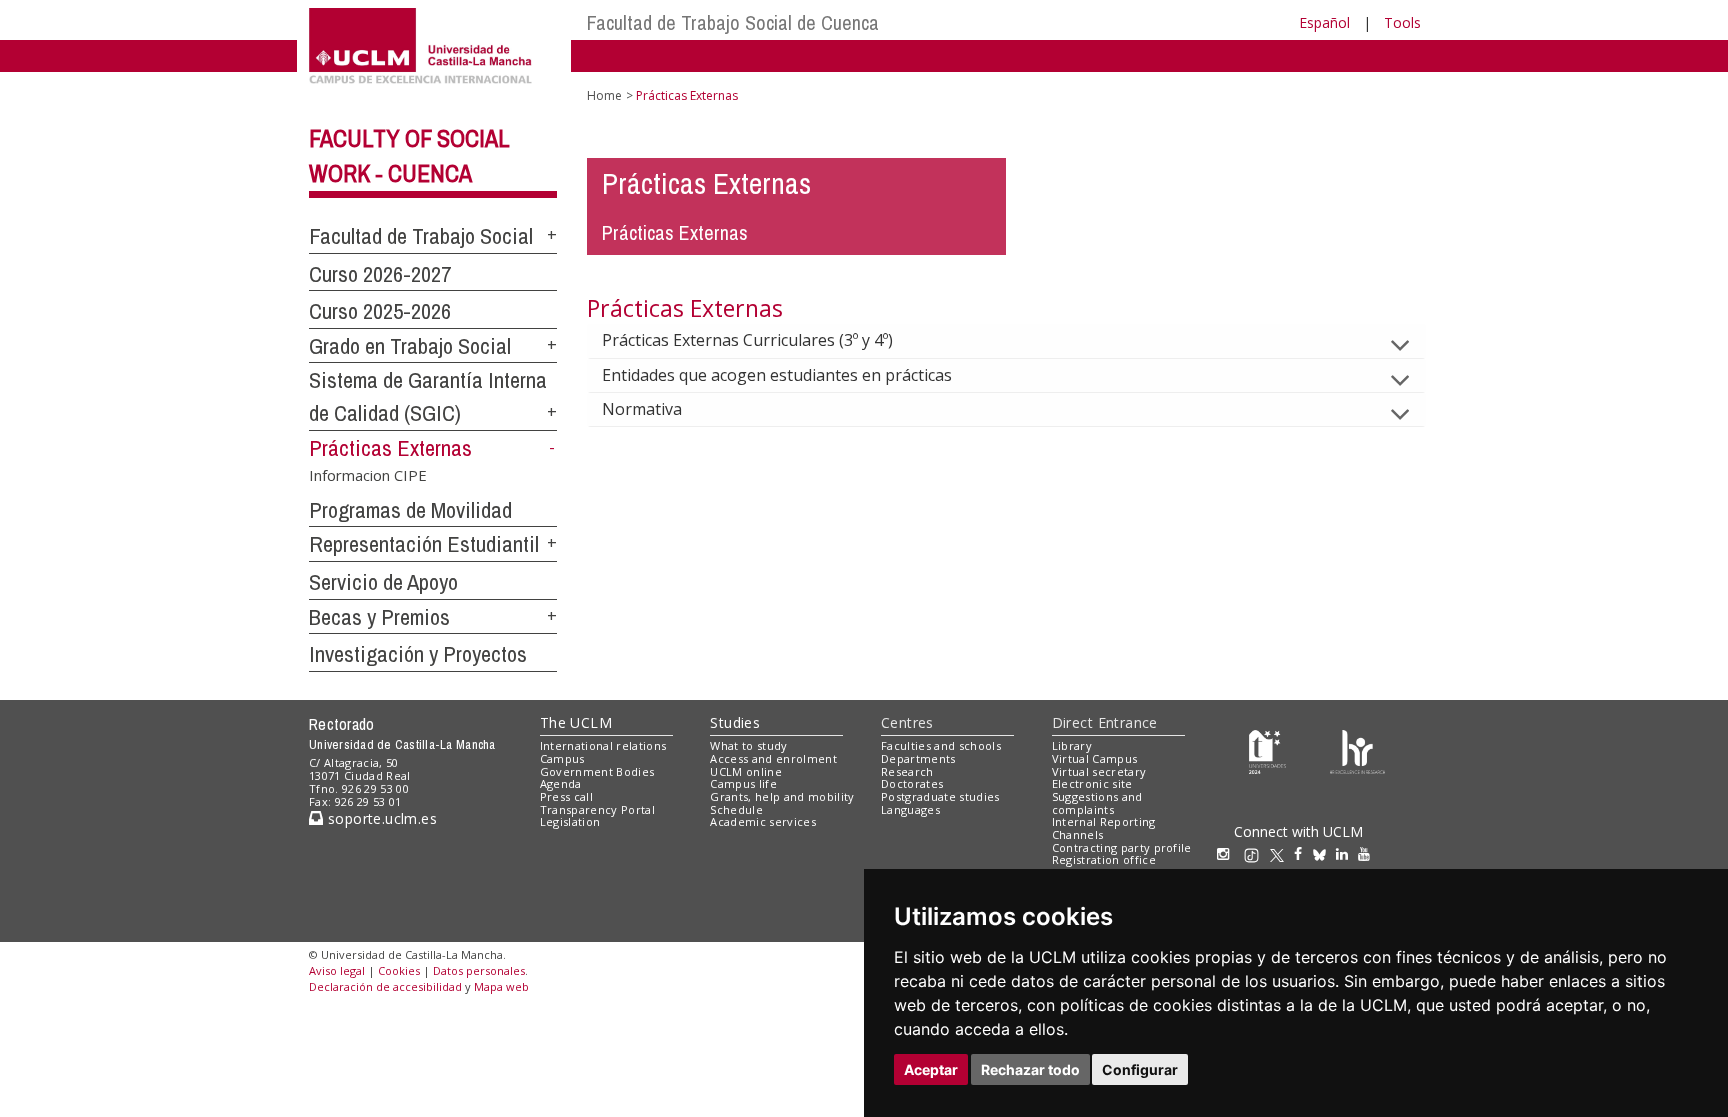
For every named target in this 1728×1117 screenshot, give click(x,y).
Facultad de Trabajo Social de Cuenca (733, 22)
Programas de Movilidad (410, 510)
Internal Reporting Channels (1104, 828)
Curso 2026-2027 (380, 274)
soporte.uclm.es (380, 818)
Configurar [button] (1140, 1069)
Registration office (1104, 859)
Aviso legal (337, 970)
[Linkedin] (1342, 853)
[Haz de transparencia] (1267, 750)
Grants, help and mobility (782, 796)
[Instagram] (1228, 853)
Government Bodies (597, 771)
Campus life (743, 783)
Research (907, 771)
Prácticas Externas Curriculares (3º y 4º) (747, 340)
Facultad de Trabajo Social (421, 236)
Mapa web (501, 986)
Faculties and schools (941, 745)
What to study (748, 745)
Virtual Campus (1095, 758)
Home (604, 95)
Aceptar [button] (931, 1069)
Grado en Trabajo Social (410, 346)
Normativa (642, 409)
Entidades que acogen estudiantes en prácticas (777, 375)
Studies (735, 722)
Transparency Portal (597, 809)
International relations (603, 745)
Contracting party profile (1122, 847)
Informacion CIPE (368, 474)
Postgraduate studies (940, 796)
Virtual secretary (1099, 771)
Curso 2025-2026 (380, 311)
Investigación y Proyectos (418, 654)
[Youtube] (1369, 853)
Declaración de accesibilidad (385, 986)
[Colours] (1357, 750)
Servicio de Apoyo (383, 582)
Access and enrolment (773, 758)
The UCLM (576, 722)
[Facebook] (1303, 853)
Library (1072, 745)
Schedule (736, 809)
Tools (1402, 22)
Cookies (399, 970)
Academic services (763, 821)
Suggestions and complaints (1097, 803)
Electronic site (1092, 783)
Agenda (561, 783)
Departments (918, 758)
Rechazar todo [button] (1030, 1069)
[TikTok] (1256, 853)
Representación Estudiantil (424, 544)
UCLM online (746, 771)
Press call (566, 796)
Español (1324, 22)
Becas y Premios (379, 617)
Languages (910, 809)
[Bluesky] (1324, 853)
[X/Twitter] (1282, 853)
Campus (562, 758)
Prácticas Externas (390, 448)
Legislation (570, 821)
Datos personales (479, 970)
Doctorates (912, 783)
